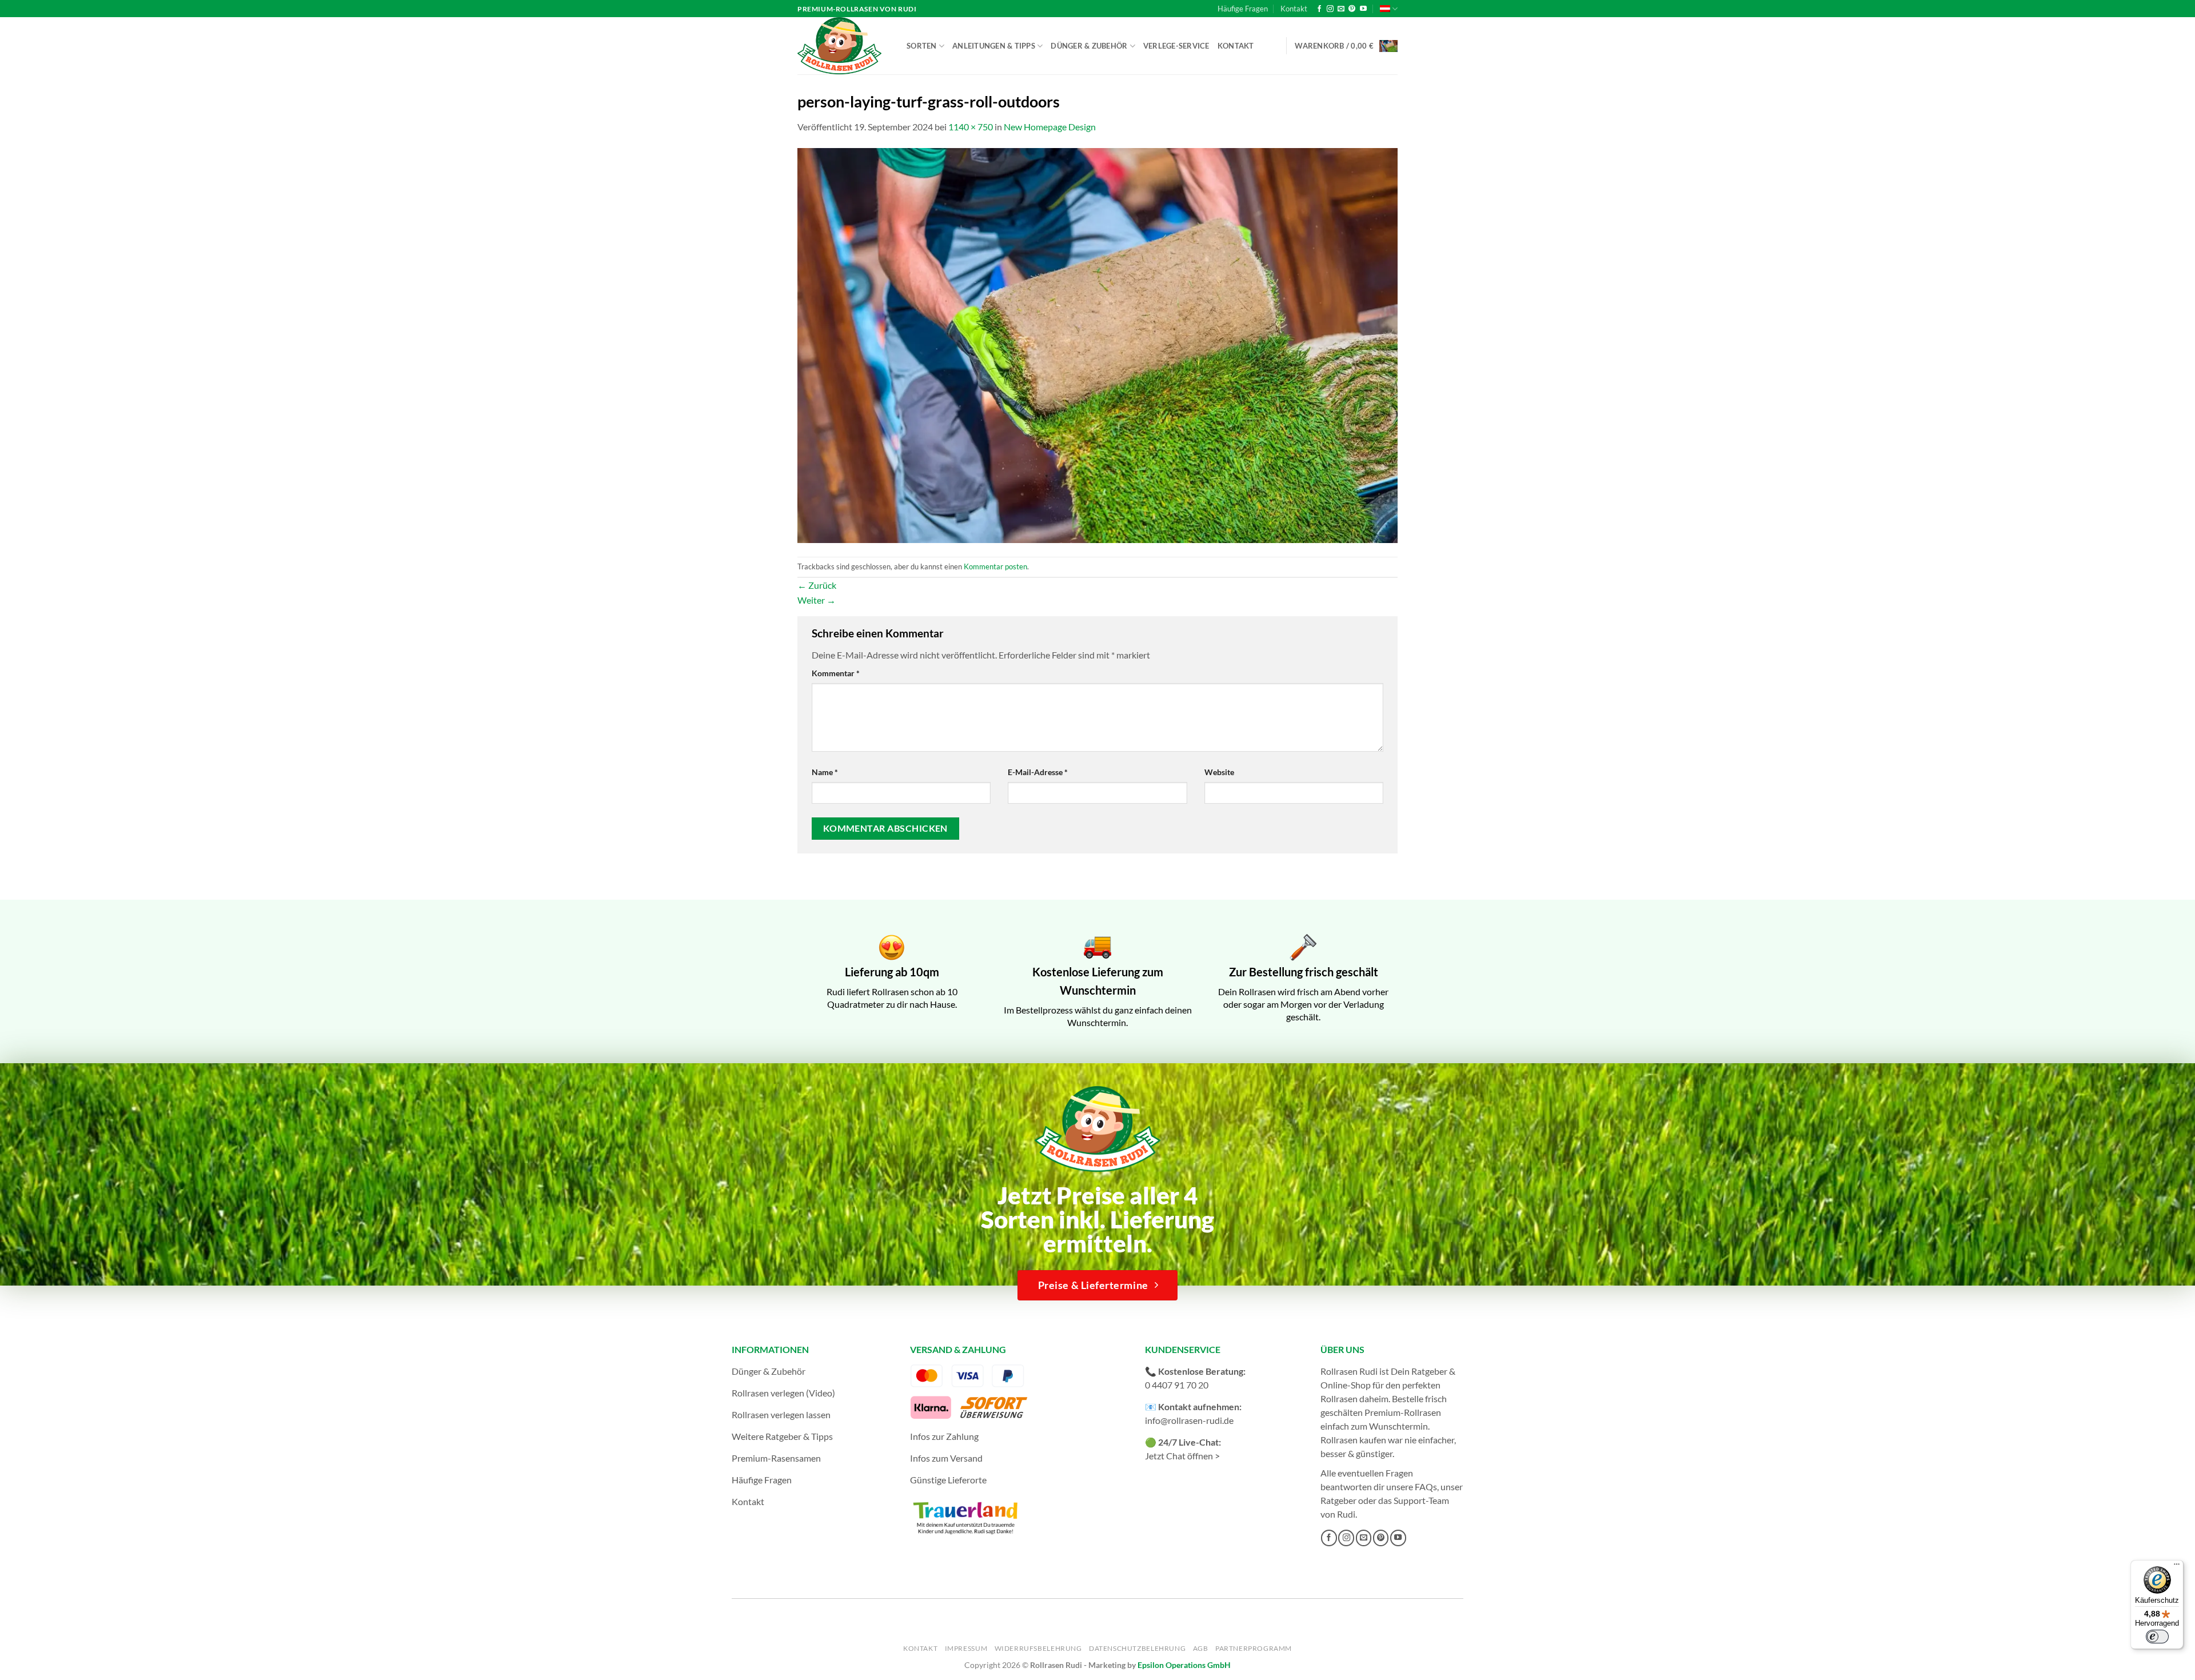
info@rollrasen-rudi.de (1189, 1420)
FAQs (1426, 1487)
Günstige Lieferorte (948, 1480)
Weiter (817, 600)
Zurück (817, 585)
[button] (1346, 46)
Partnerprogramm (1254, 1648)
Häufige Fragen (1243, 9)
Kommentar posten (995, 566)
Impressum (966, 1648)
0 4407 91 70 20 (1177, 1385)
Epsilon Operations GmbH (1184, 1665)
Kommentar (836, 673)
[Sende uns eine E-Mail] (1341, 9)
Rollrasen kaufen (1353, 1440)
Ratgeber (1338, 1500)
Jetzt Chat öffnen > (1182, 1456)
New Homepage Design (1050, 127)
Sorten (922, 46)
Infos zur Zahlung (944, 1436)
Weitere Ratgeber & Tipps (782, 1436)
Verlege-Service (1176, 46)
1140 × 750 (971, 127)
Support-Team (1421, 1500)
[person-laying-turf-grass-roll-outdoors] (1097, 344)
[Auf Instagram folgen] (1330, 9)
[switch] (2157, 1637)
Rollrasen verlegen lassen (781, 1414)
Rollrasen (1339, 1398)
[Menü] (2177, 1567)
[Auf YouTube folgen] (1363, 9)
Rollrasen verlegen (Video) (783, 1393)
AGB (1201, 1648)
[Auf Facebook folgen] (1319, 9)
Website (1219, 772)
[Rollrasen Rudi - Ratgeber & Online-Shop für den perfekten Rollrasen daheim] (841, 46)
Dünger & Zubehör (1089, 46)
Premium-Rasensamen (776, 1458)
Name (825, 772)
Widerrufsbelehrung (1038, 1648)
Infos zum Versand (946, 1458)
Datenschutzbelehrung (1137, 1648)
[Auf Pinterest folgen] (1352, 9)
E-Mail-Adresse (1038, 772)
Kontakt (1294, 9)
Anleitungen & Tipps (994, 46)
